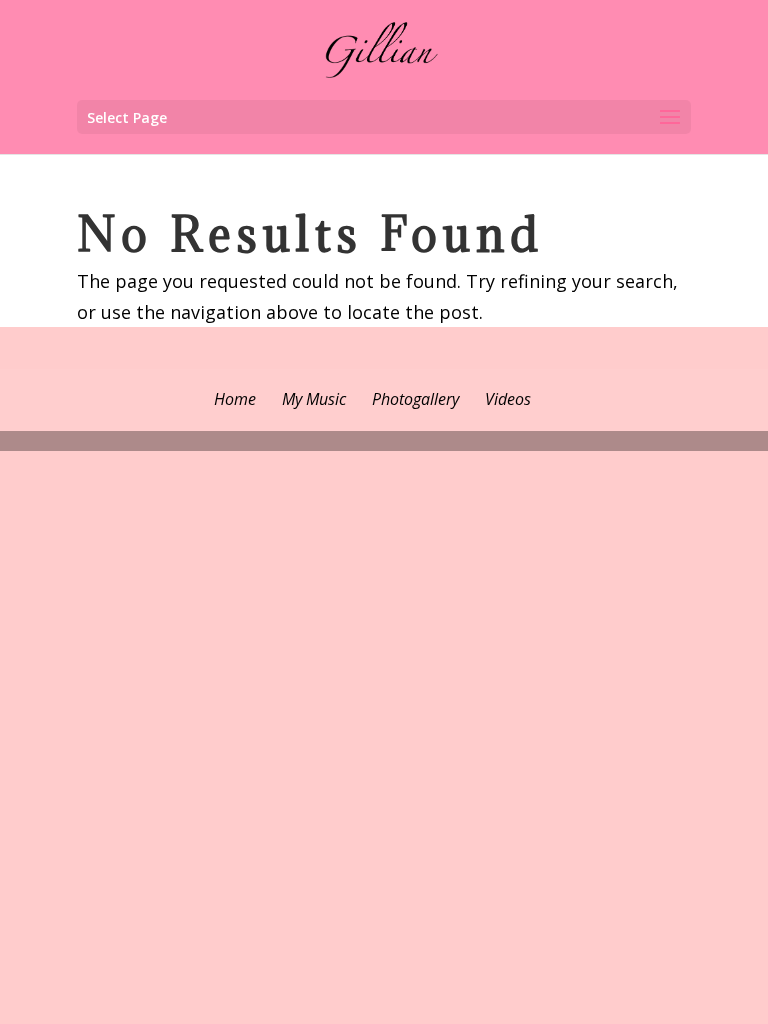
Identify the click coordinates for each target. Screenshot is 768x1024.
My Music (314, 399)
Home (235, 399)
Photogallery (415, 399)
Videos (508, 399)
